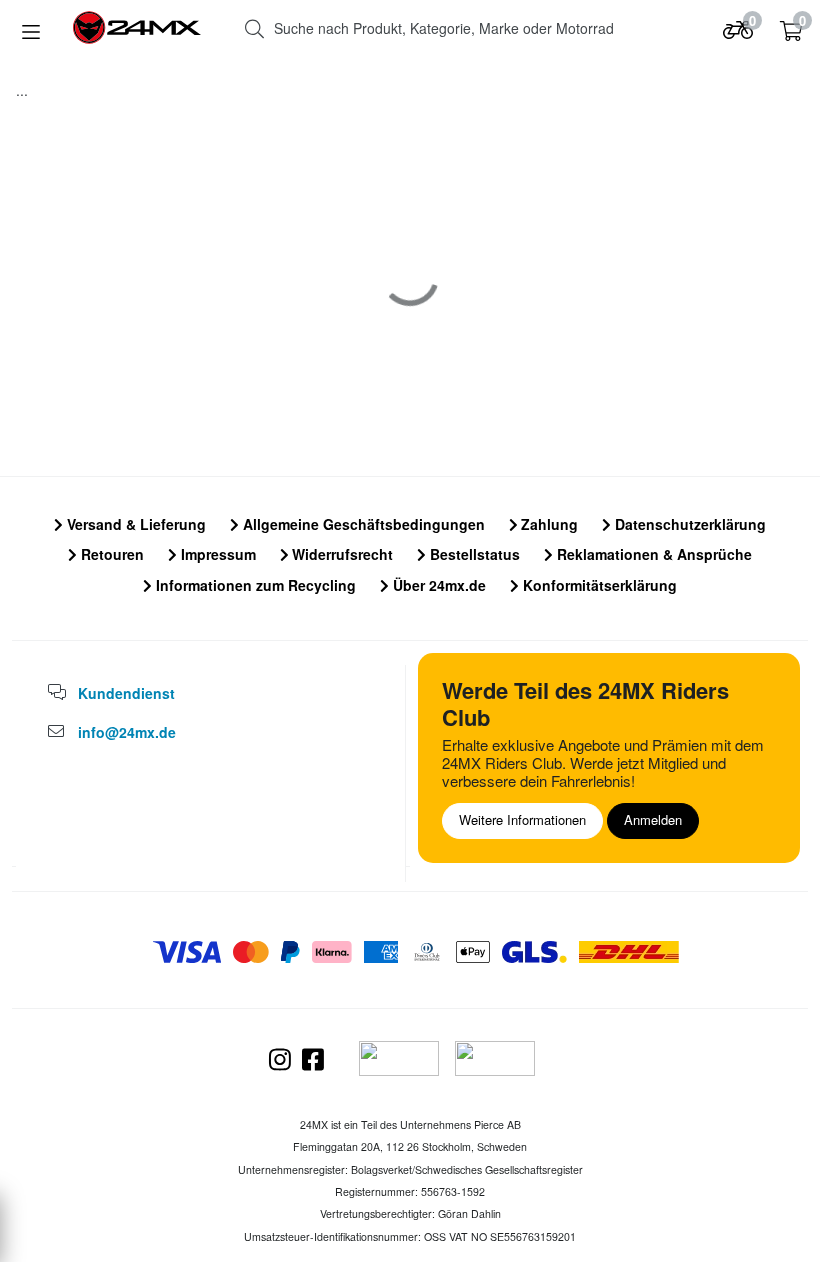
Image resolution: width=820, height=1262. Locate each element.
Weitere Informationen (522, 819)
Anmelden (653, 819)
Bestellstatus (473, 554)
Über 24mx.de (437, 585)
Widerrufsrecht (340, 554)
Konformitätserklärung (598, 585)
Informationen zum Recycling (254, 585)
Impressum (216, 554)
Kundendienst (126, 693)
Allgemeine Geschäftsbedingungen (362, 524)
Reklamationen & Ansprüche (652, 554)
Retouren (110, 554)
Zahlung (547, 524)
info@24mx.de (127, 732)
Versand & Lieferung (134, 524)
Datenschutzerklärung (688, 524)
